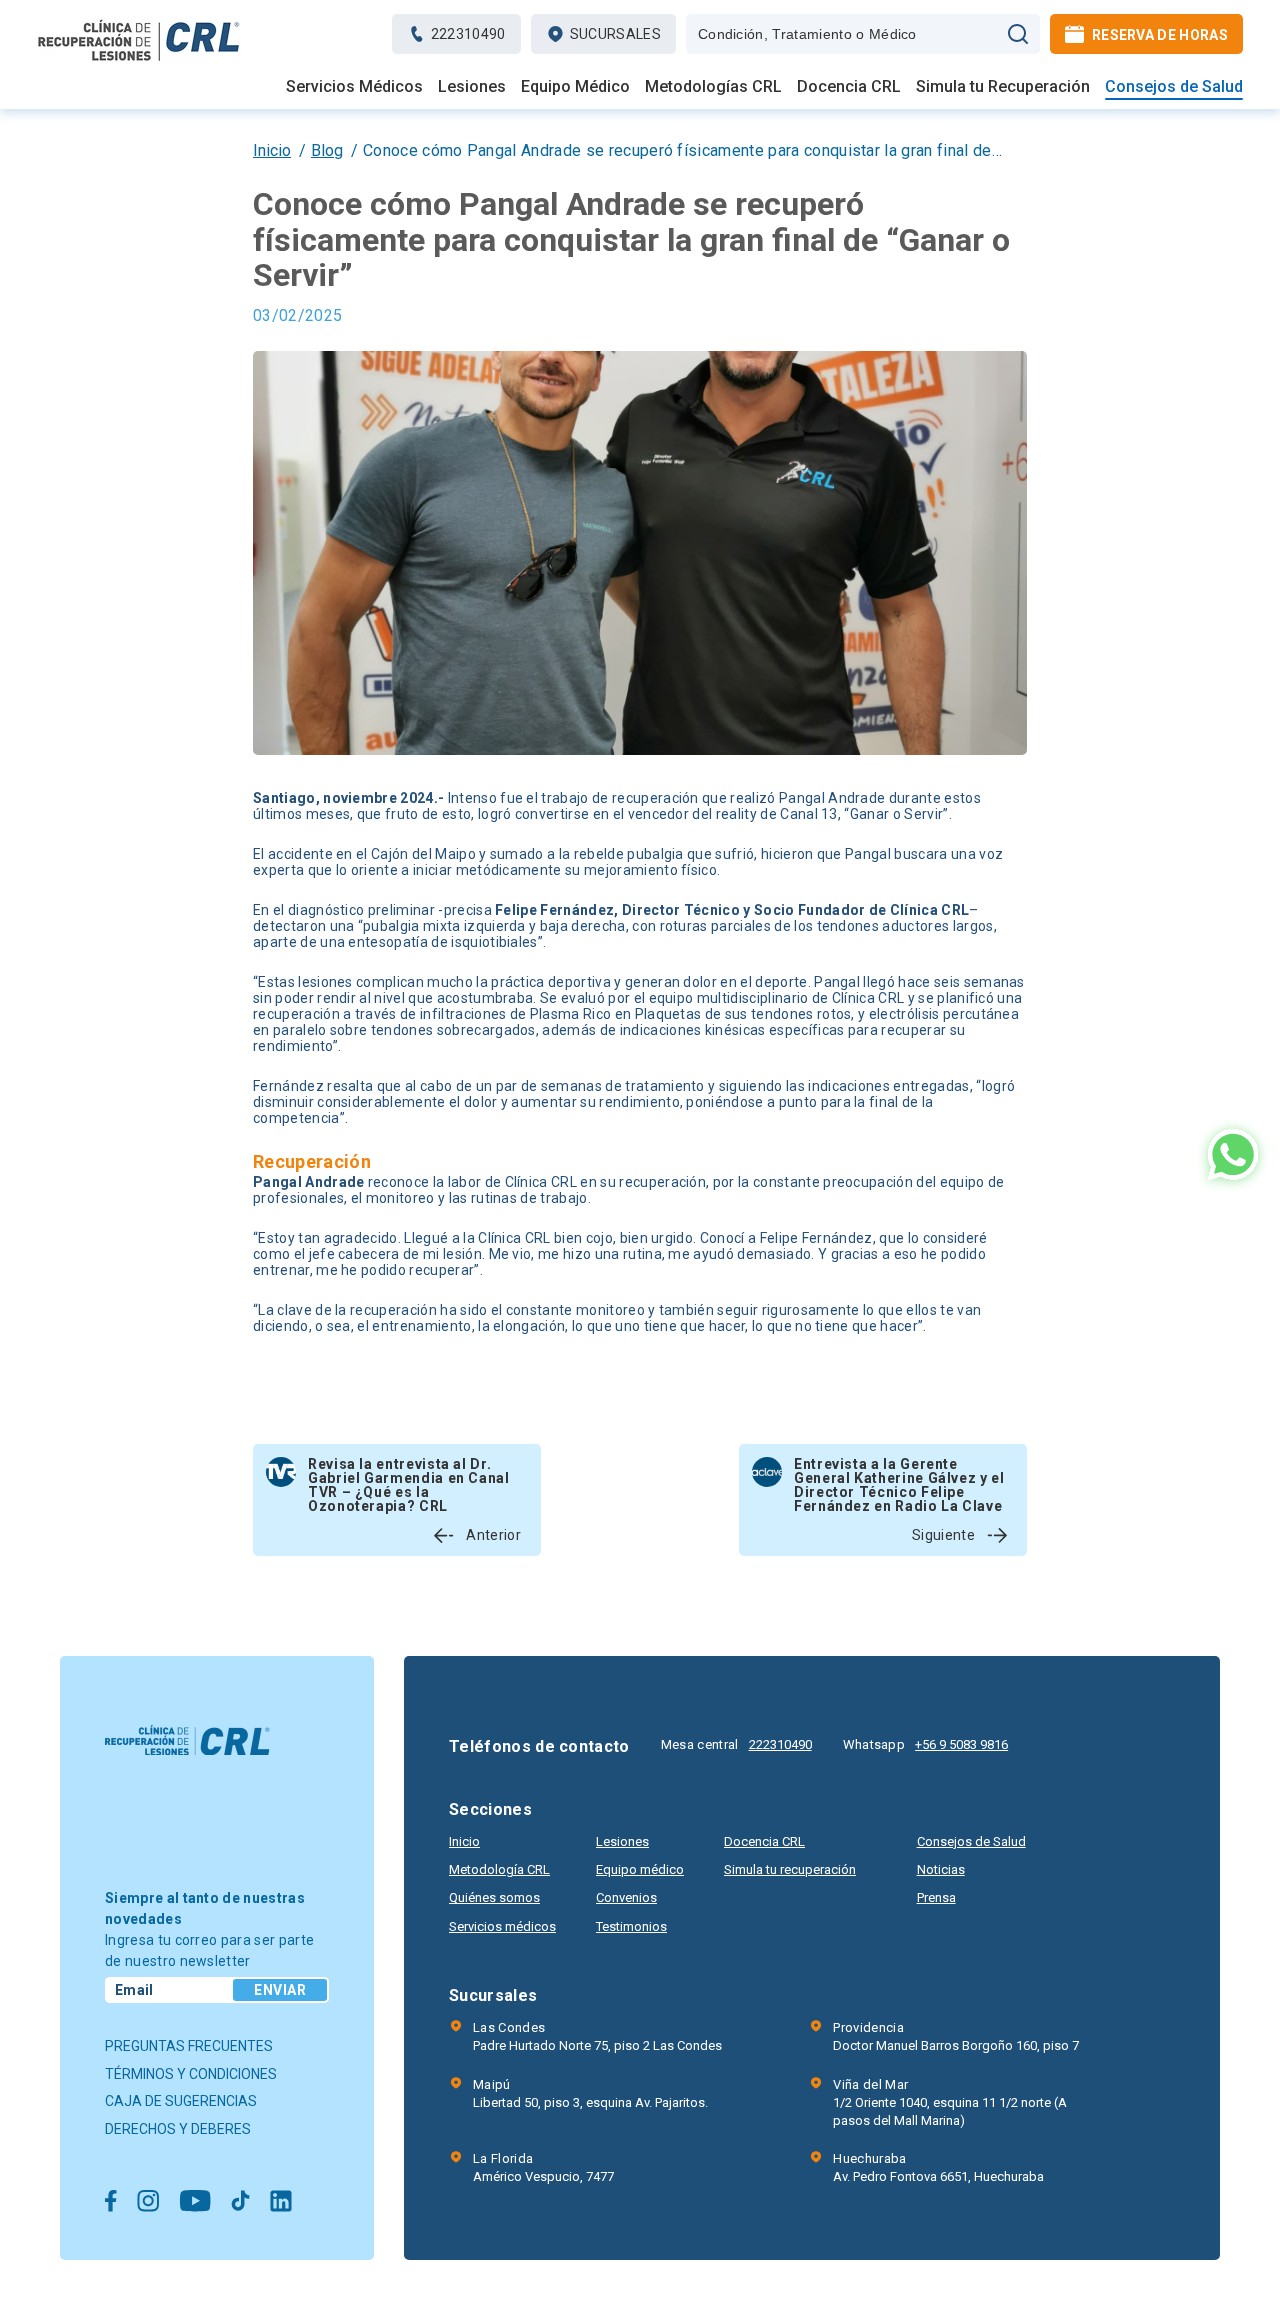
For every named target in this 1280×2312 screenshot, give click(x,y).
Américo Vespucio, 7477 (543, 2167)
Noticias (941, 1869)
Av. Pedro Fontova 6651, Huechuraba (938, 2167)
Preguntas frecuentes (189, 2046)
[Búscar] (1018, 34)
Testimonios (631, 1926)
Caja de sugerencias (181, 2101)
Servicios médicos (502, 1926)
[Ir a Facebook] (111, 2202)
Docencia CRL (849, 87)
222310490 (780, 1744)
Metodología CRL (499, 1869)
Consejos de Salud (1174, 87)
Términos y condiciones (191, 2074)
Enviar (280, 1990)
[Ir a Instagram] (148, 2202)
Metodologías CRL (713, 87)
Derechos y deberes (178, 2129)
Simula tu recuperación (790, 1869)
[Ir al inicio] (139, 60)
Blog (327, 150)
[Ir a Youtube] (195, 2202)
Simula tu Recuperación (1003, 87)
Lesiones (472, 87)
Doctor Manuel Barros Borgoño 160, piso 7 (956, 2036)
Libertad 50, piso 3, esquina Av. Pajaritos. (590, 2093)
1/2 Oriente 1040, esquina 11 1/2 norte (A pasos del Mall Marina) (950, 2102)
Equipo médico (640, 1869)
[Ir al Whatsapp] (1233, 1156)
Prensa (936, 1897)
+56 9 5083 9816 (961, 1744)
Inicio (272, 150)
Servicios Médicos (354, 87)
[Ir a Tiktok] (240, 2202)
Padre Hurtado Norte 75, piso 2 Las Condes (597, 2036)
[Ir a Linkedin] (281, 2202)
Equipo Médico (575, 87)
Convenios (626, 1897)
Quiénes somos (494, 1897)
